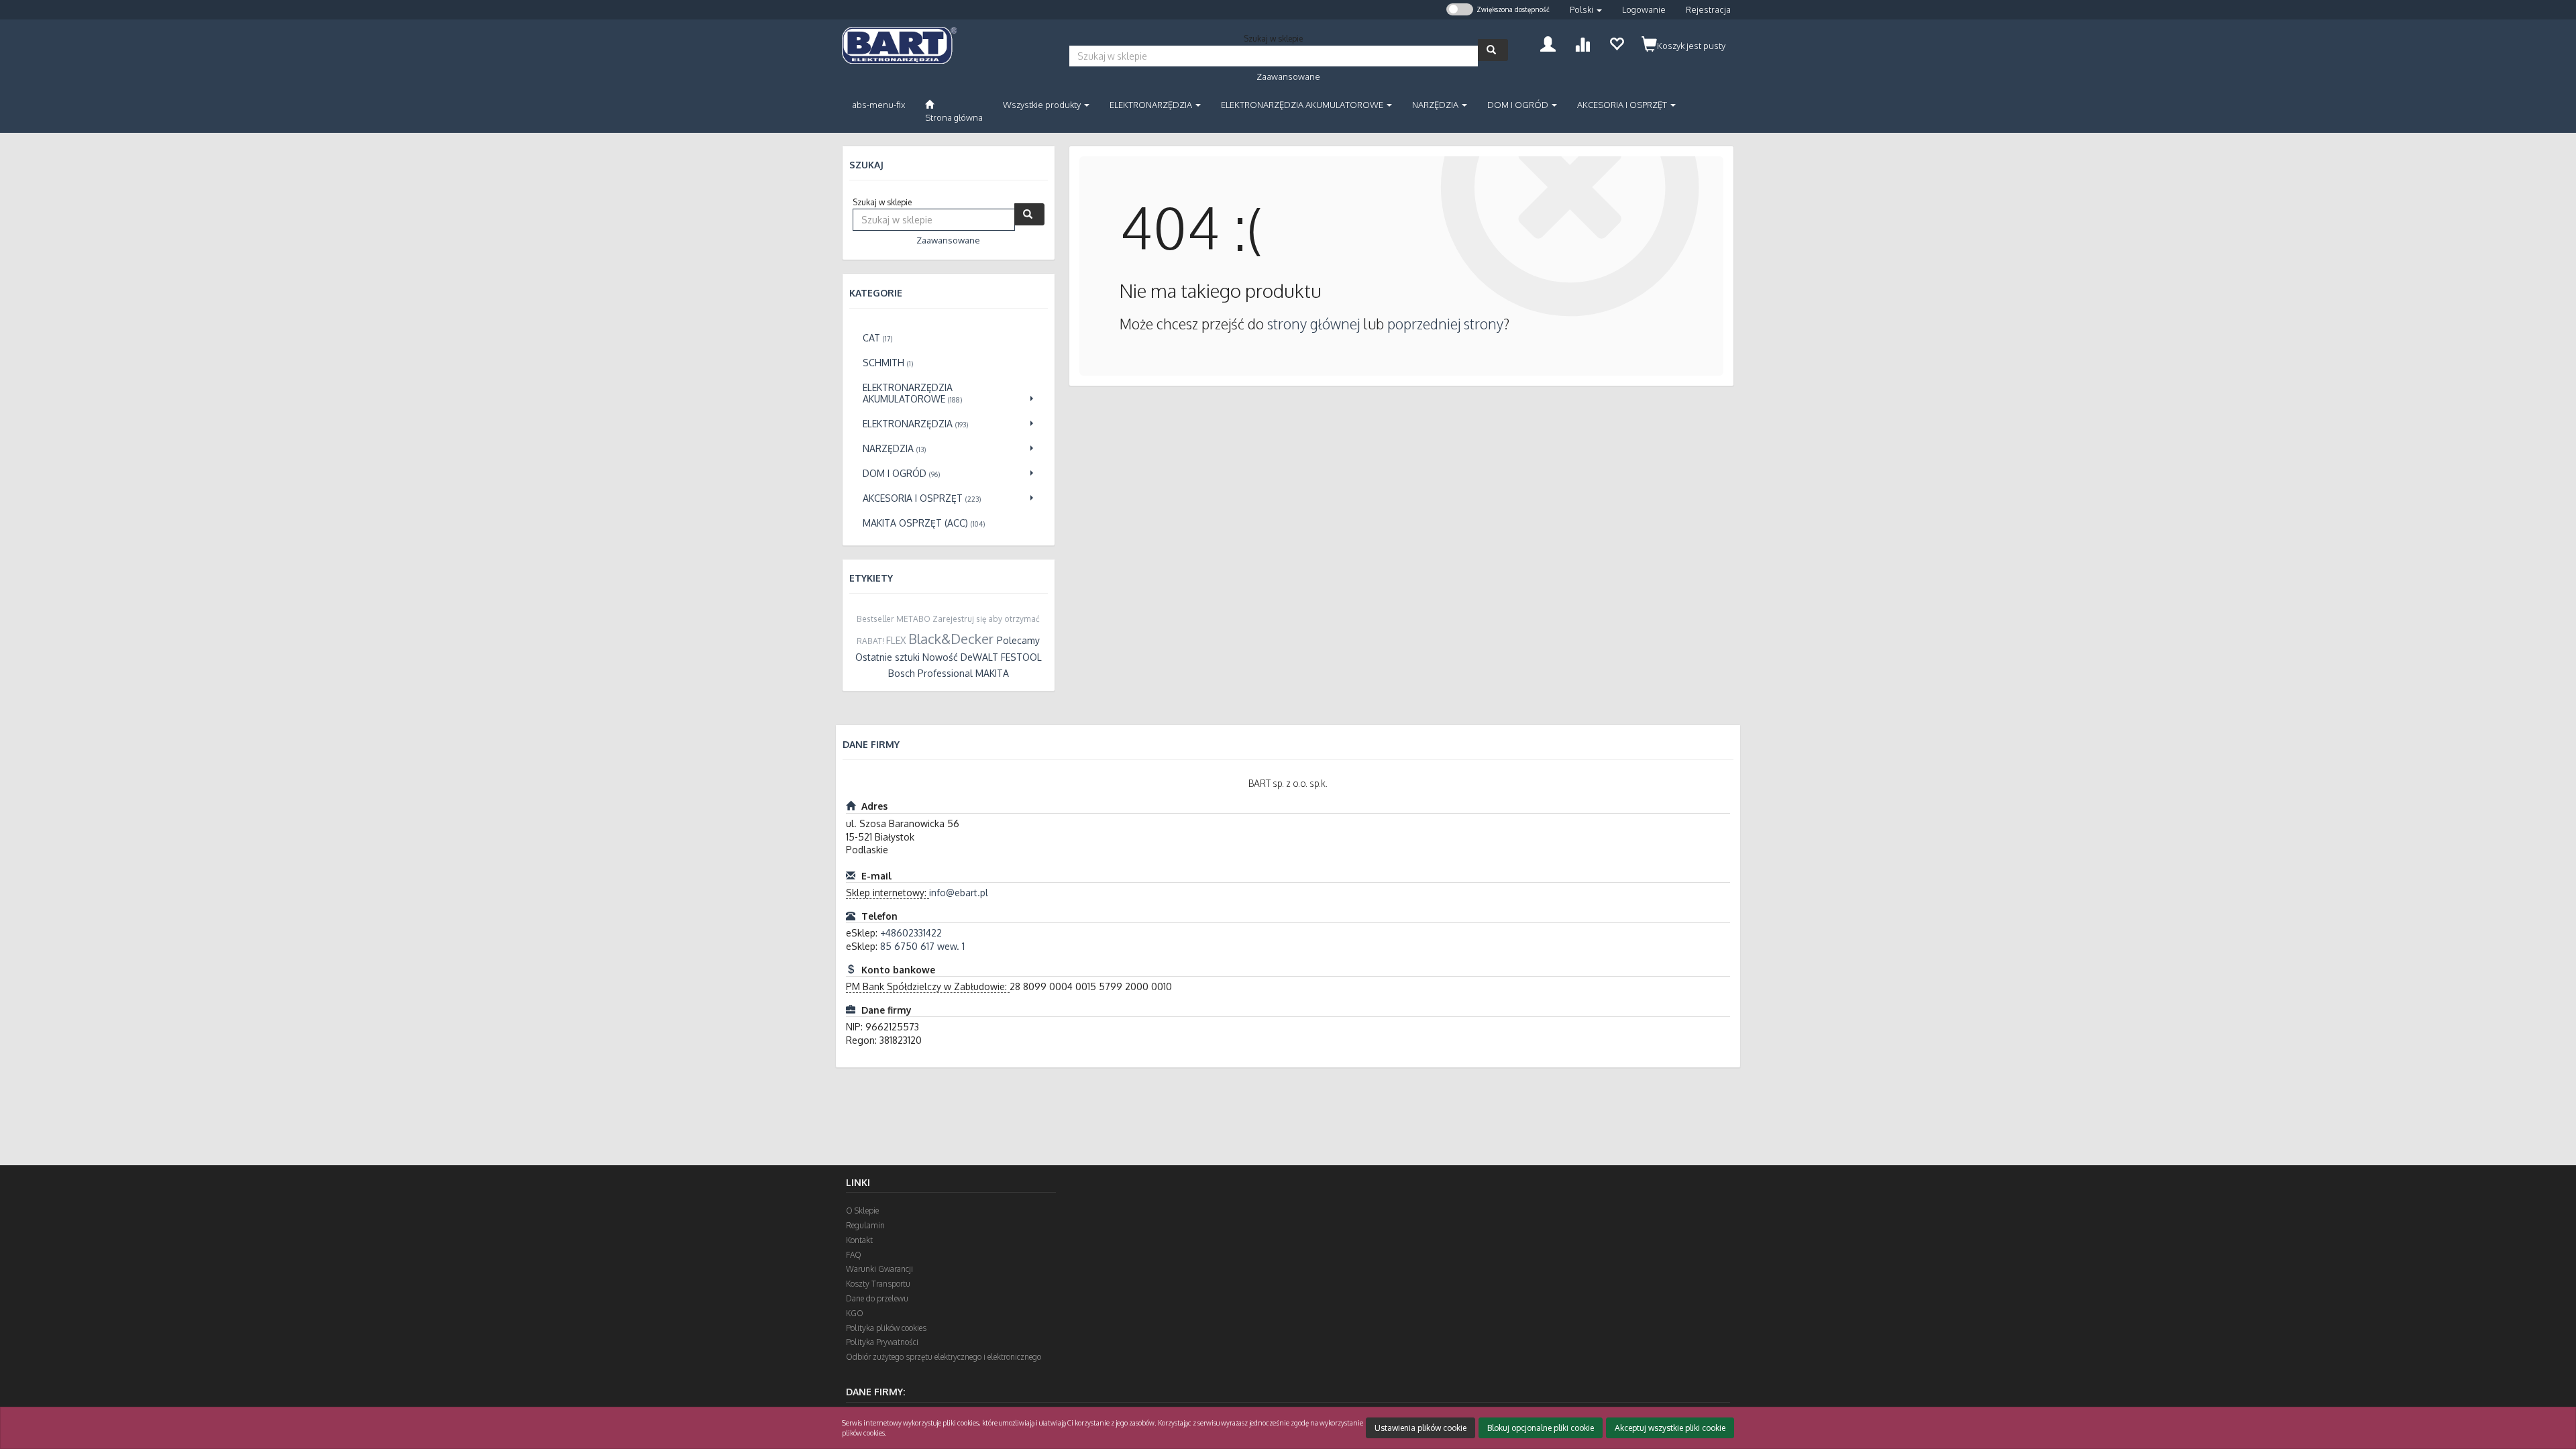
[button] (1586, 10)
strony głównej (1313, 324)
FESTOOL (1021, 657)
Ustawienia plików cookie (1420, 1428)
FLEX (896, 640)
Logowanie (1644, 9)
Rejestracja (1708, 9)
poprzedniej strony (1445, 324)
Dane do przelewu (877, 1298)
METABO (913, 619)
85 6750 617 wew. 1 (922, 946)
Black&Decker (951, 639)
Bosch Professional (930, 673)
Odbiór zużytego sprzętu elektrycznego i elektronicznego (944, 1357)
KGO (855, 1313)
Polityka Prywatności (882, 1342)
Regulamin (865, 1225)
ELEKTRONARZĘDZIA (1152, 105)
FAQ (854, 1255)
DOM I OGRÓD (1519, 105)
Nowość (940, 657)
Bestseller (875, 619)
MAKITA (992, 673)
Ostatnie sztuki (888, 657)
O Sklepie (862, 1211)
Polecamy (1018, 640)
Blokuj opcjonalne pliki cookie (1541, 1428)
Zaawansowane (1288, 76)
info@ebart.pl (959, 893)
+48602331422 (911, 933)
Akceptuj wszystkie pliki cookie (1670, 1428)
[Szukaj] (1493, 50)
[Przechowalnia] (1616, 43)
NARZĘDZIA (1436, 105)
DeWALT (979, 657)
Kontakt (859, 1240)
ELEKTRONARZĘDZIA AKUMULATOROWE (1303, 105)
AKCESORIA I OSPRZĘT (1623, 105)
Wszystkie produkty (1043, 105)
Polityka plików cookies (886, 1328)
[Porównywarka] (1582, 43)
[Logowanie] (1548, 43)
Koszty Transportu (878, 1284)
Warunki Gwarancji (879, 1269)
